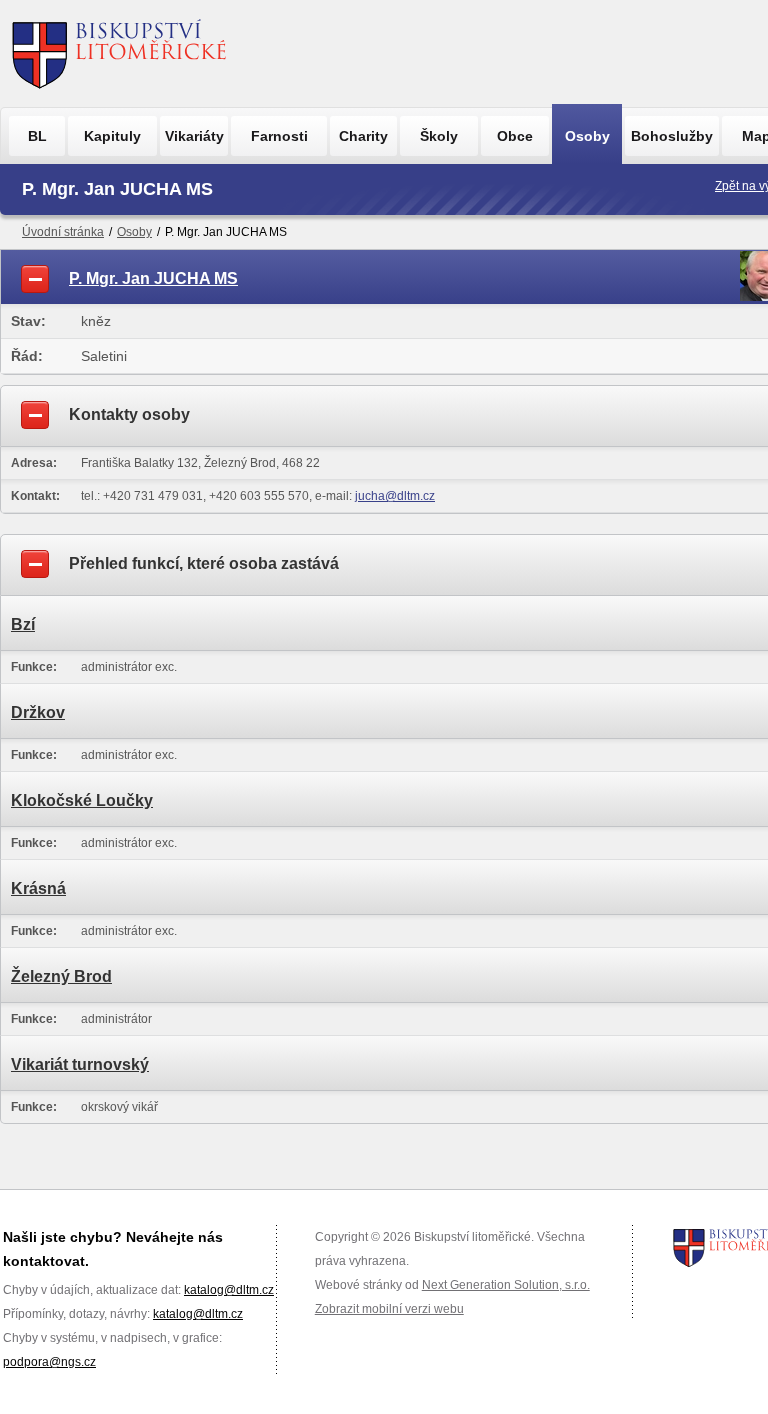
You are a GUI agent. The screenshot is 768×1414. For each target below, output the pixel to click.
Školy (439, 136)
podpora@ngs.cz (49, 1362)
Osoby (587, 136)
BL (37, 136)
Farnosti (279, 136)
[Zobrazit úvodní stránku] (119, 53)
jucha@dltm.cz (395, 496)
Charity (363, 136)
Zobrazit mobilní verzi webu (389, 1309)
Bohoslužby (672, 136)
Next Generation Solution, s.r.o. (506, 1285)
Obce (515, 136)
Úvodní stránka (63, 232)
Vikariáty (194, 136)
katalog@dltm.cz (229, 1290)
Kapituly (112, 136)
